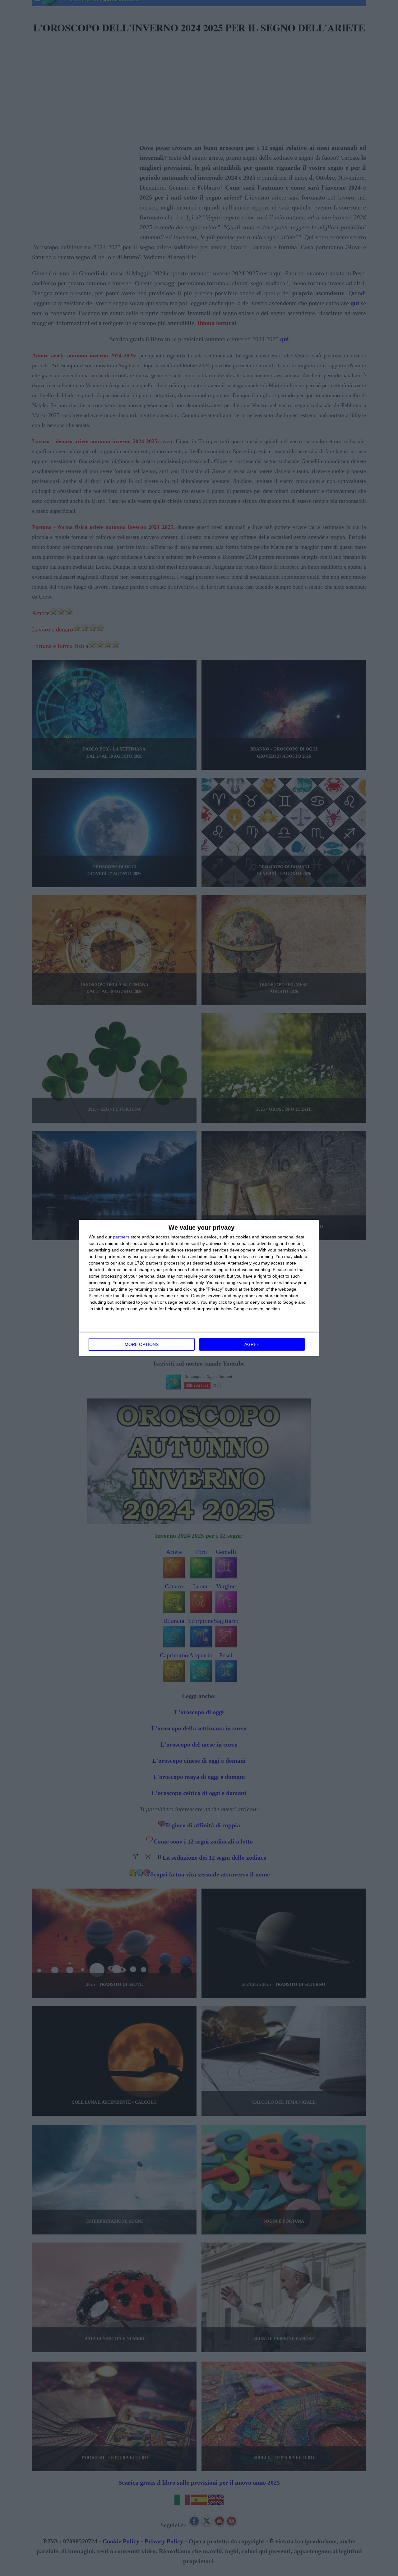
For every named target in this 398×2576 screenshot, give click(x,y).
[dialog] (199, 1288)
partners (121, 1237)
